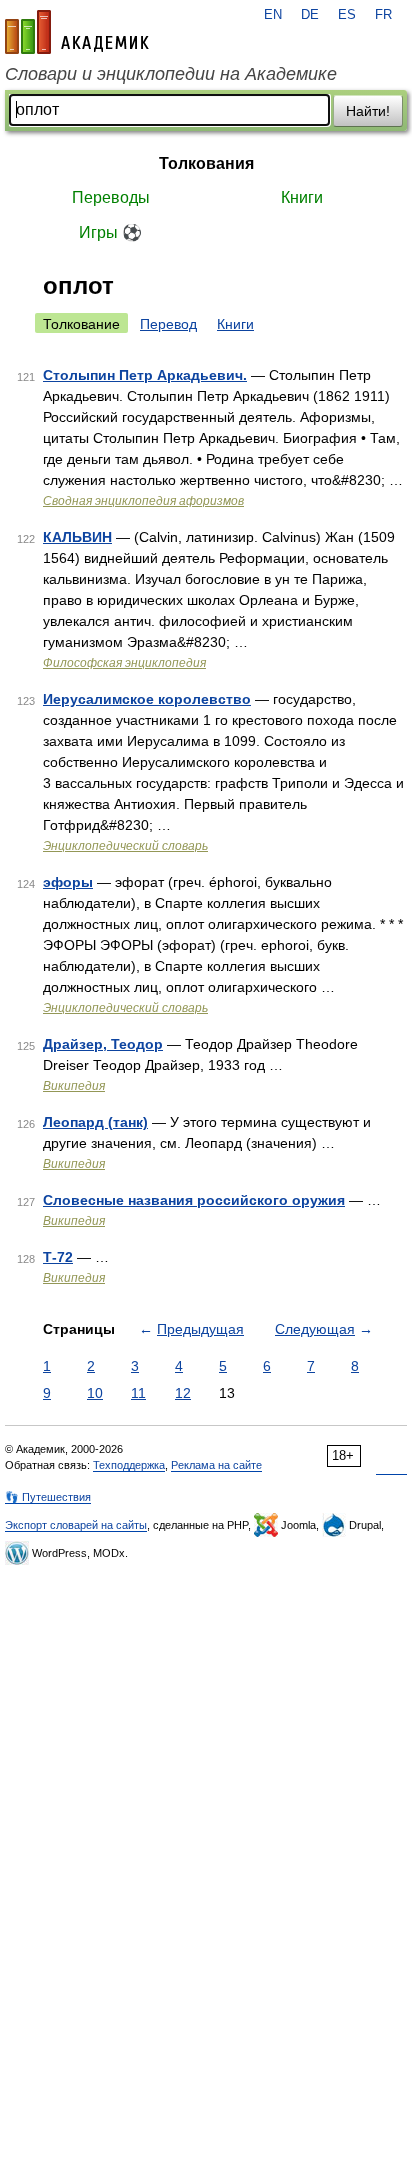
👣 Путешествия (48, 1497)
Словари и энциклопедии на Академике (171, 74)
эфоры (68, 882)
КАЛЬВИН (77, 537)
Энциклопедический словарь (125, 846)
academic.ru (77, 32)
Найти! (368, 111)
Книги (302, 197)
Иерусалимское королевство (147, 699)
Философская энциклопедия (124, 663)
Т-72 (58, 1257)
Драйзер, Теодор (103, 1044)
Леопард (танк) (95, 1122)
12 (183, 1393)
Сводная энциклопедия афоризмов (143, 501)
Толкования (206, 163)
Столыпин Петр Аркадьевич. (145, 375)
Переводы (111, 197)
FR (383, 15)
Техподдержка (129, 1465)
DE (310, 15)
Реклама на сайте (216, 1465)
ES (347, 15)
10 (95, 1393)
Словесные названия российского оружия (194, 1200)
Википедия (74, 1086)
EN (273, 15)
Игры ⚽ (110, 232)
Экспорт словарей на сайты (76, 1525)
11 (138, 1393)
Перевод (168, 324)
